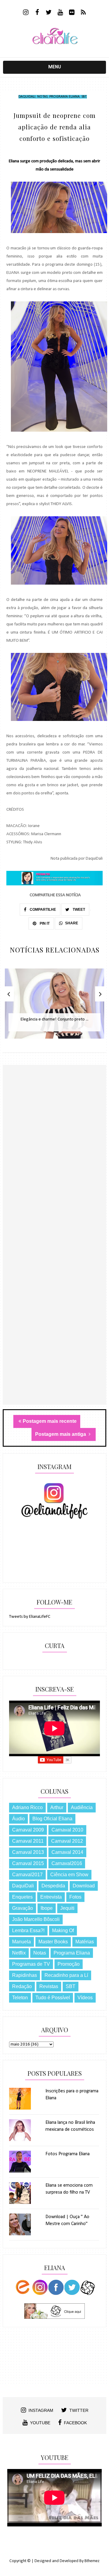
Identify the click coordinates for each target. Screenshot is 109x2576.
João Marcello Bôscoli (36, 1919)
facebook (75, 2423)
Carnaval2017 (27, 1875)
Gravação (23, 1908)
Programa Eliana (64, 97)
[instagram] (26, 13)
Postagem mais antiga (61, 1434)
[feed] (83, 13)
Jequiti (67, 1908)
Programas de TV (31, 1964)
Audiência (82, 1807)
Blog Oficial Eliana (52, 1819)
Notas (42, 97)
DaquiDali (27, 97)
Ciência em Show (69, 1875)
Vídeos (85, 1998)
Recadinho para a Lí (66, 1975)
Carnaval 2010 (67, 1830)
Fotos (75, 1897)
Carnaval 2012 (67, 1841)
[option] (54, 1007)
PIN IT (44, 923)
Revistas (49, 1986)
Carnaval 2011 (28, 1841)
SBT (84, 97)
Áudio (18, 1819)
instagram (41, 2410)
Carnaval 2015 (28, 1863)
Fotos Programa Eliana (68, 2154)
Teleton (20, 1998)
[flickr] (72, 13)
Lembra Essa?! (28, 1930)
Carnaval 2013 (28, 1852)
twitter (79, 2410)
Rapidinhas (25, 1975)
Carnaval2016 (67, 1863)
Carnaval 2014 (67, 1852)
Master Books (53, 1942)
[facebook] (37, 13)
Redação (22, 1986)
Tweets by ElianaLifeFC (30, 1617)
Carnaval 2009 (28, 1830)
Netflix (19, 1953)
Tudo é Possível (53, 1998)
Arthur (57, 1807)
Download (84, 1886)
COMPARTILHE (42, 910)
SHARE (72, 923)
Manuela (21, 1942)
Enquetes (22, 1897)
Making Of (63, 1930)
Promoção (69, 1964)
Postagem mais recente (50, 1421)
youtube (40, 2423)
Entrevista (51, 1897)
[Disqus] (54, 1170)
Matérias (85, 1942)
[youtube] (60, 13)
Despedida (53, 1886)
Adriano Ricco (27, 1807)
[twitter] (49, 13)
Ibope (47, 1908)
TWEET (78, 910)
